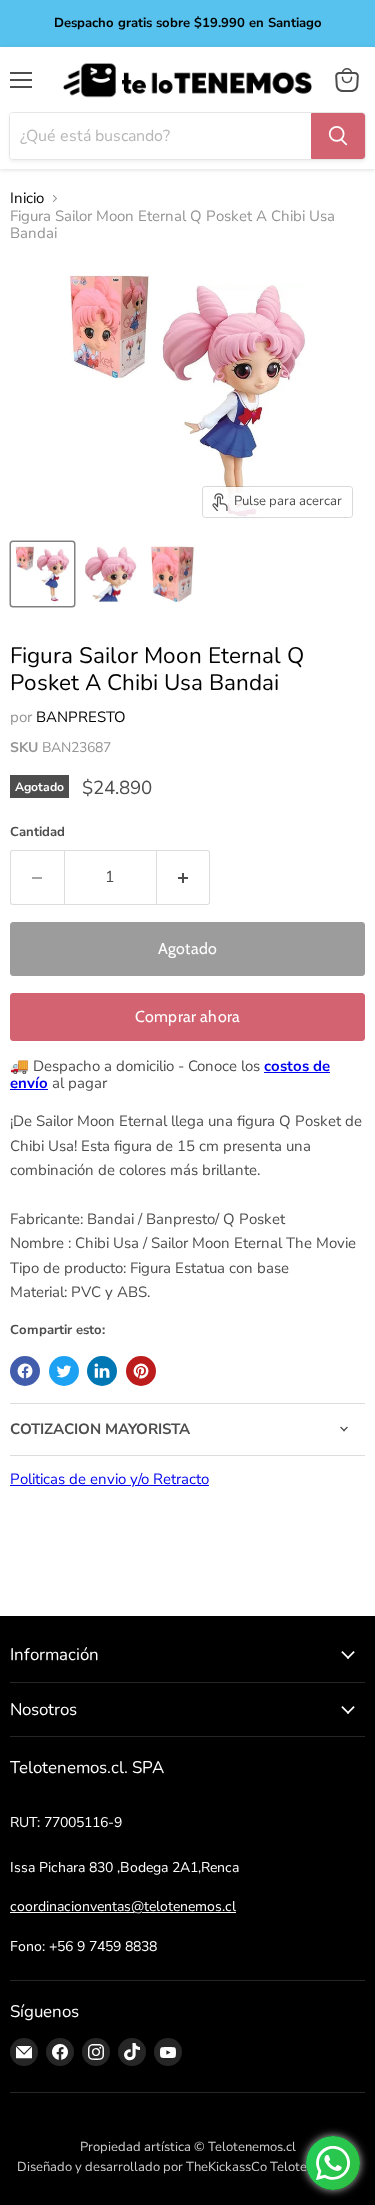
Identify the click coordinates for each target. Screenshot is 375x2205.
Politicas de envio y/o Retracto (109, 1479)
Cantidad (37, 832)
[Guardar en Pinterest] (141, 1371)
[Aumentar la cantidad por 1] (184, 877)
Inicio (27, 198)
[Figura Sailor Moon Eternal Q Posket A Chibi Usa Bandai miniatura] (42, 574)
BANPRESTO (81, 717)
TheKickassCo (226, 2167)
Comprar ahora (187, 1016)
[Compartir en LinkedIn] (102, 1371)
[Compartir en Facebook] (25, 1371)
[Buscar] (338, 136)
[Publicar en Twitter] (64, 1371)
